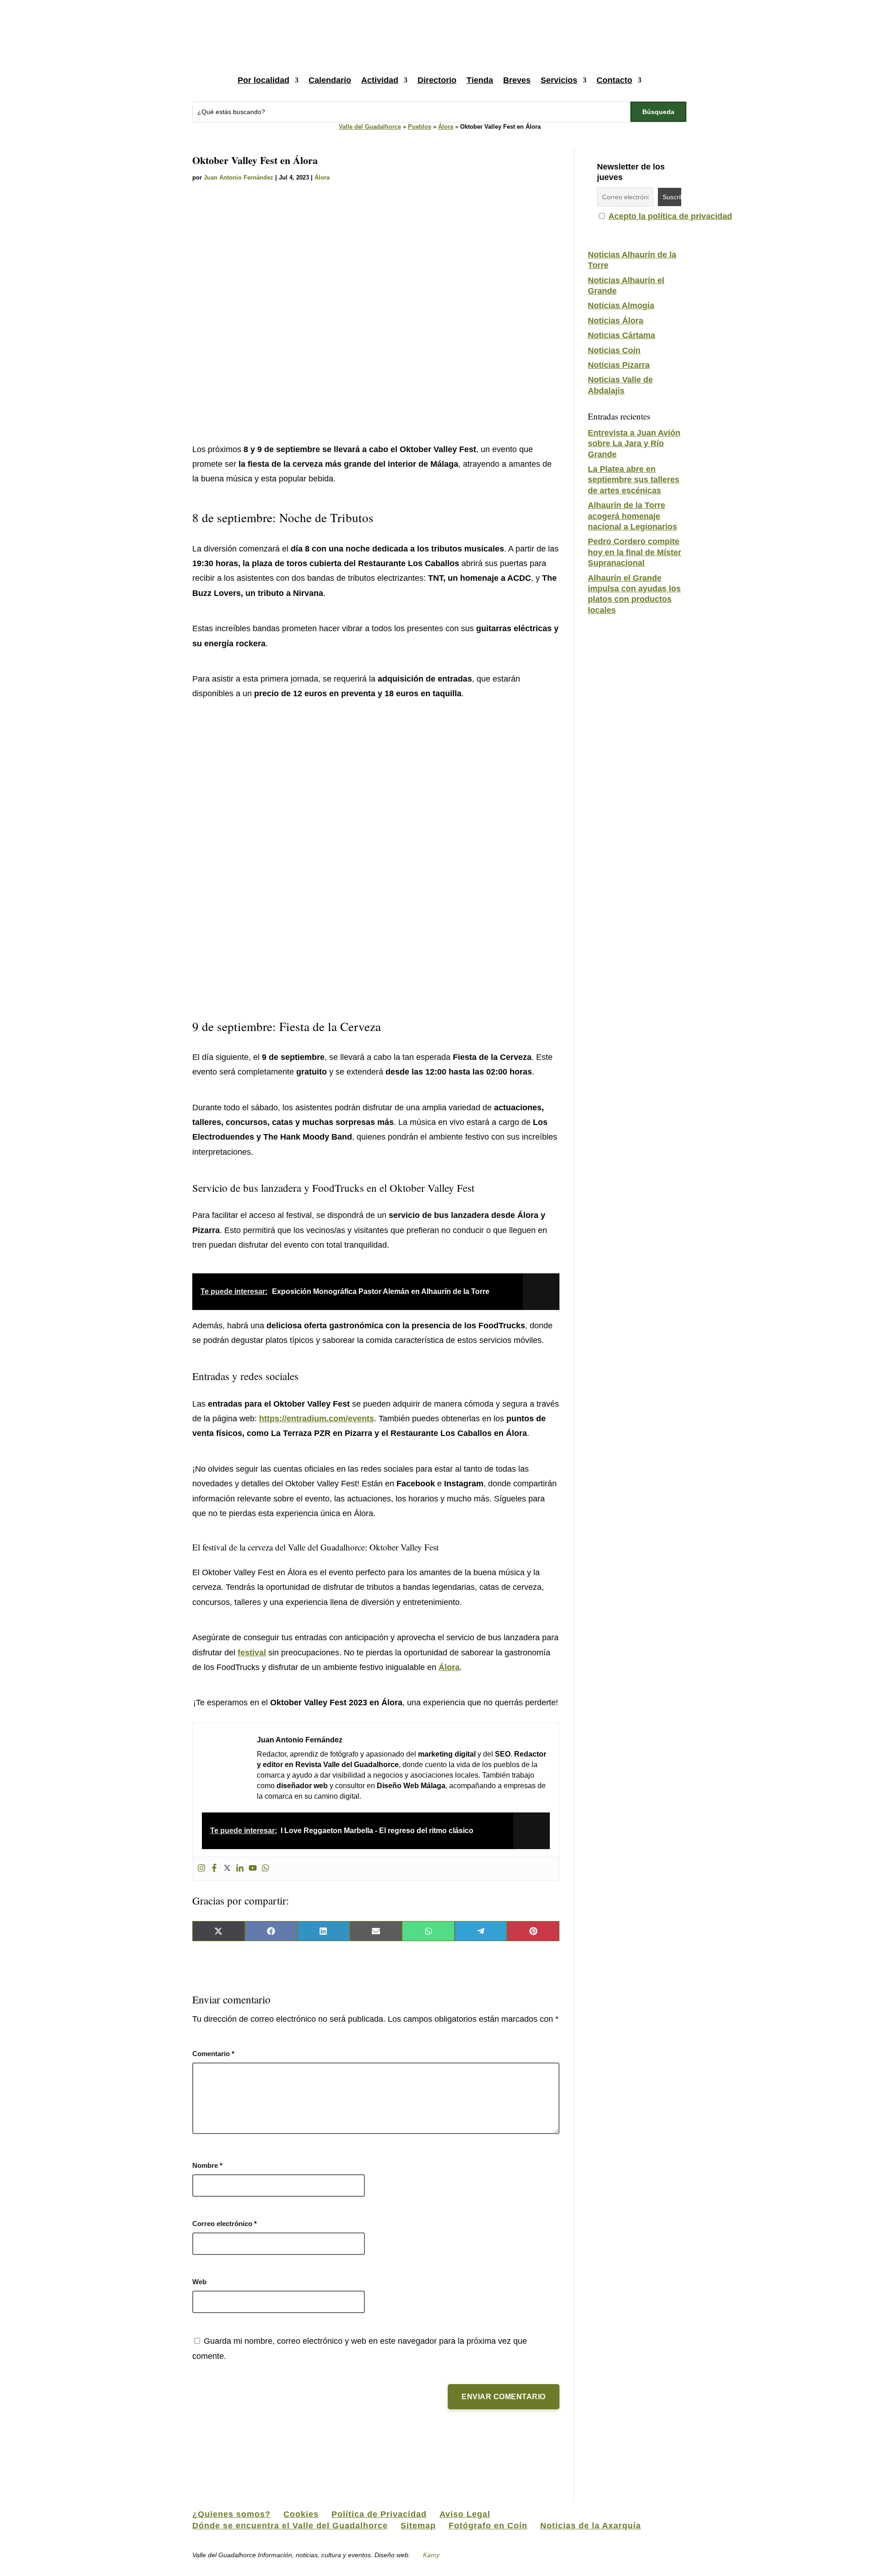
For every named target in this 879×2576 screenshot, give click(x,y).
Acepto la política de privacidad (670, 216)
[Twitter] (227, 1869)
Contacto (614, 80)
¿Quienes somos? (231, 2514)
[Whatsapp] (266, 1869)
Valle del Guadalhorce (370, 127)
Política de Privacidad (379, 2514)
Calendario (330, 80)
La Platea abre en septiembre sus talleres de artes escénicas (634, 480)
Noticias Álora (616, 321)
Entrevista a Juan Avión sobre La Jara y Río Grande (634, 444)
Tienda (480, 80)
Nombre (207, 2165)
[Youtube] (253, 1869)
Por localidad (263, 80)
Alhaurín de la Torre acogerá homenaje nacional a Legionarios (632, 516)
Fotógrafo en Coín (488, 2526)
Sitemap (418, 2526)
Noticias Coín (614, 350)
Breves (517, 80)
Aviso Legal (465, 2514)
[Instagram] (201, 1869)
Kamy (431, 2555)
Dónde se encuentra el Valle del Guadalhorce (290, 2526)
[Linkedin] (240, 1869)
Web (199, 2282)
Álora (446, 127)
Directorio (437, 80)
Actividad (380, 80)
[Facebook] (214, 1869)
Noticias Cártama (621, 335)
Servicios (559, 80)
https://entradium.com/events (317, 1419)
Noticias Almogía (621, 306)
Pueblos (420, 127)
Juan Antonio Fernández (239, 177)
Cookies (301, 2514)
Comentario (213, 2054)
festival (252, 1653)
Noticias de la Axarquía (591, 2526)
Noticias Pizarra (619, 365)
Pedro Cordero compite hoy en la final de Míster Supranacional (635, 552)
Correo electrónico (225, 2224)
